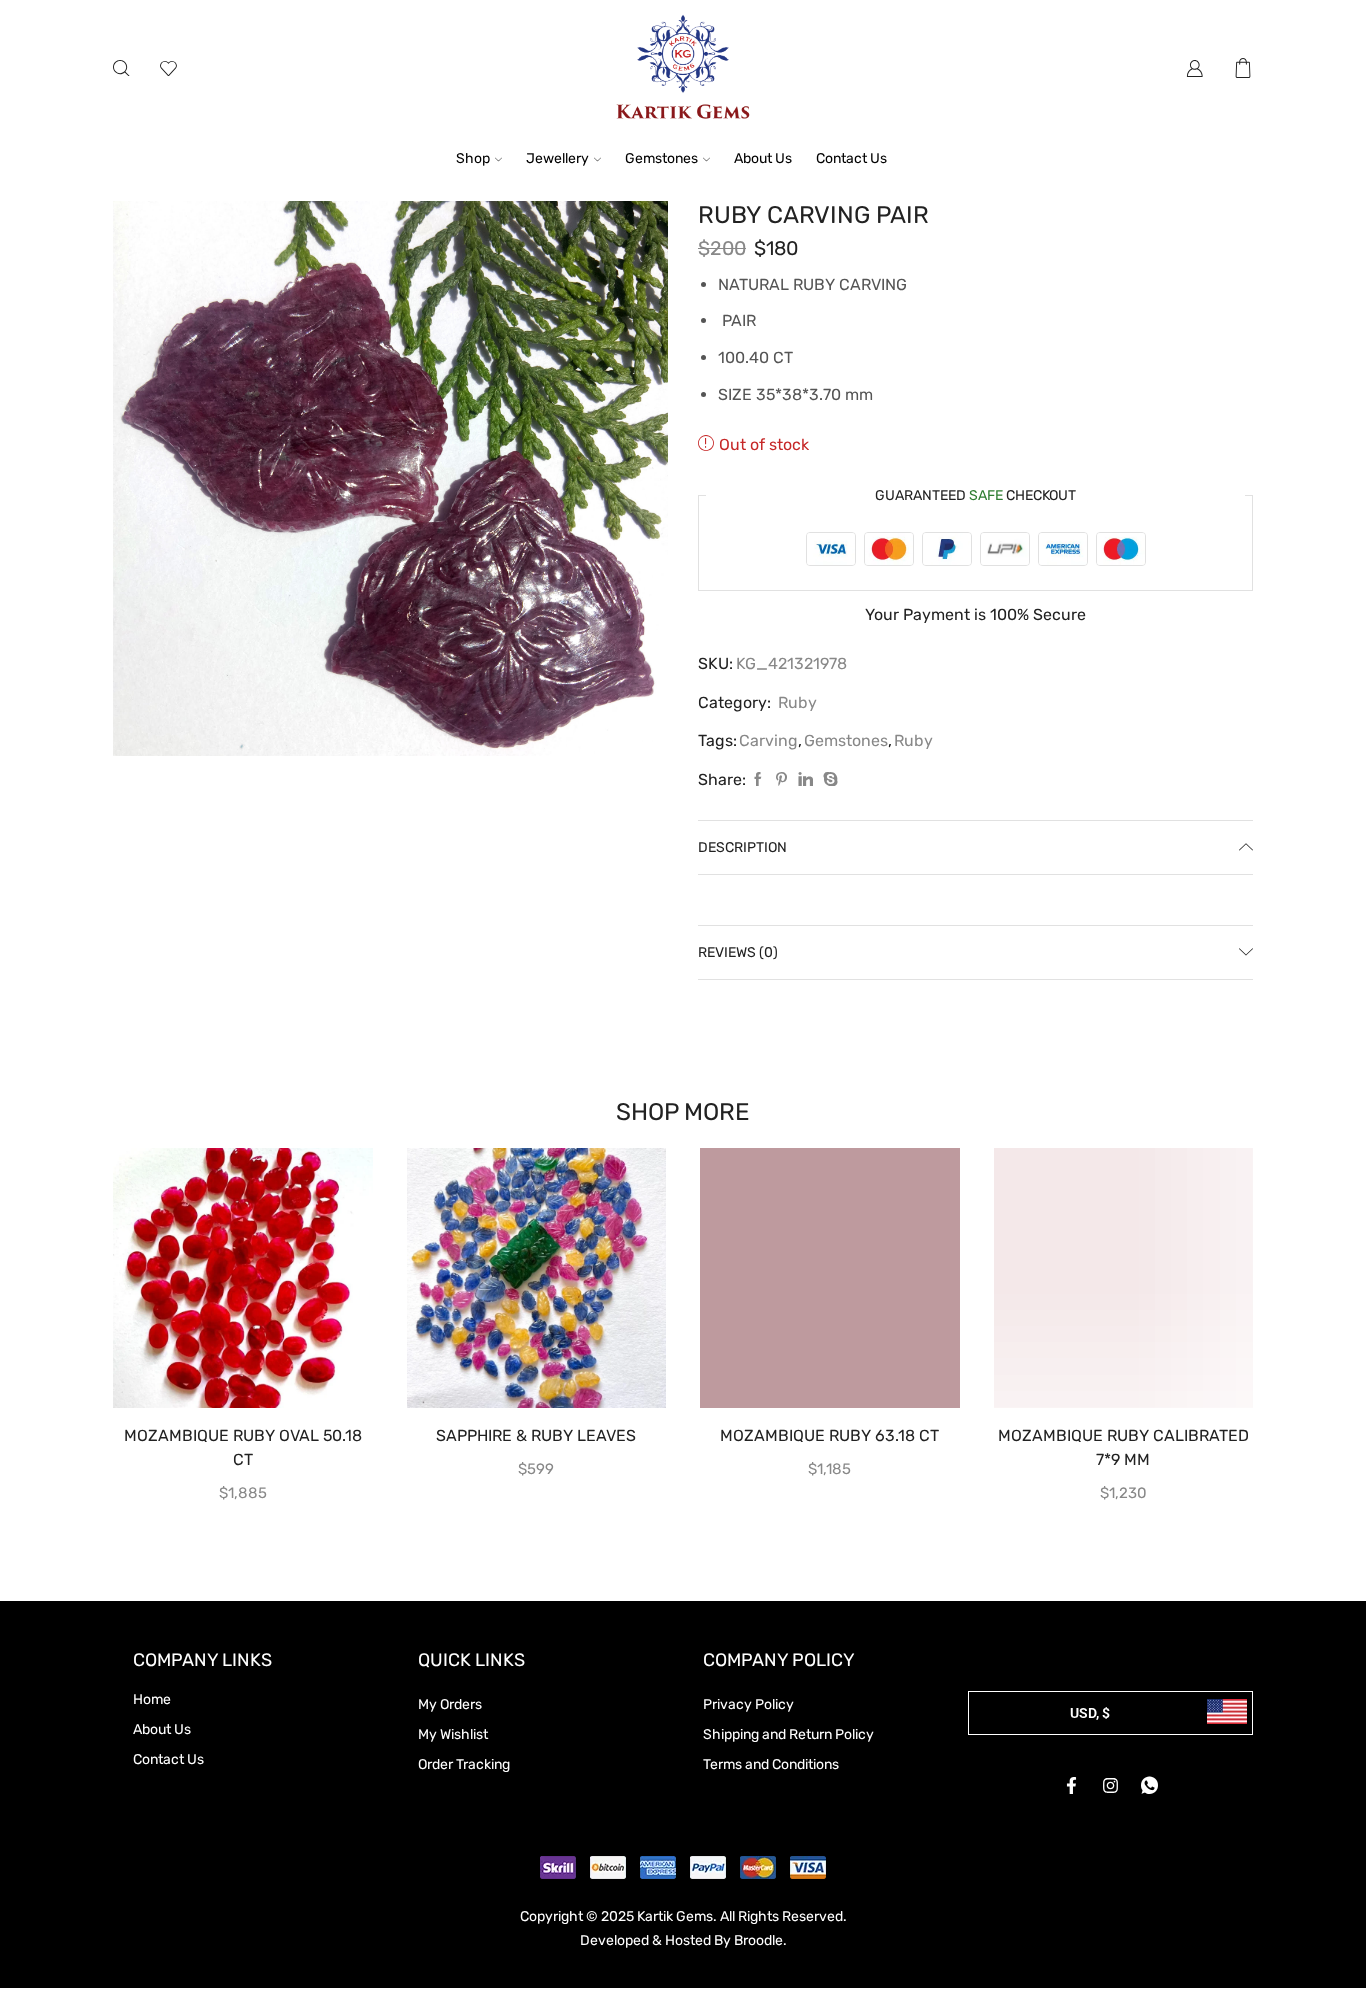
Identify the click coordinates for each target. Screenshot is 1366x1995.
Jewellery (557, 158)
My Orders (450, 1704)
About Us (763, 158)
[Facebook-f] (1072, 1786)
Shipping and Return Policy (788, 1734)
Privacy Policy (748, 1704)
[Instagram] (1111, 1786)
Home (152, 1699)
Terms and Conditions (771, 1764)
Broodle (758, 1940)
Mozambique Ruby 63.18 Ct (829, 1435)
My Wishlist (453, 1734)
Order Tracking (464, 1764)
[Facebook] (758, 780)
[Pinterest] (781, 780)
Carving (768, 740)
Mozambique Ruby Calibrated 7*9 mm (1123, 1447)
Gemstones (661, 158)
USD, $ (1090, 1713)
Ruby (797, 702)
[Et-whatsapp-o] (1150, 1786)
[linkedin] (805, 780)
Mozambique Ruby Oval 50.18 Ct (243, 1447)
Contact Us (851, 158)
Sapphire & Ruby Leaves (536, 1435)
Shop (473, 158)
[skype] (828, 780)
